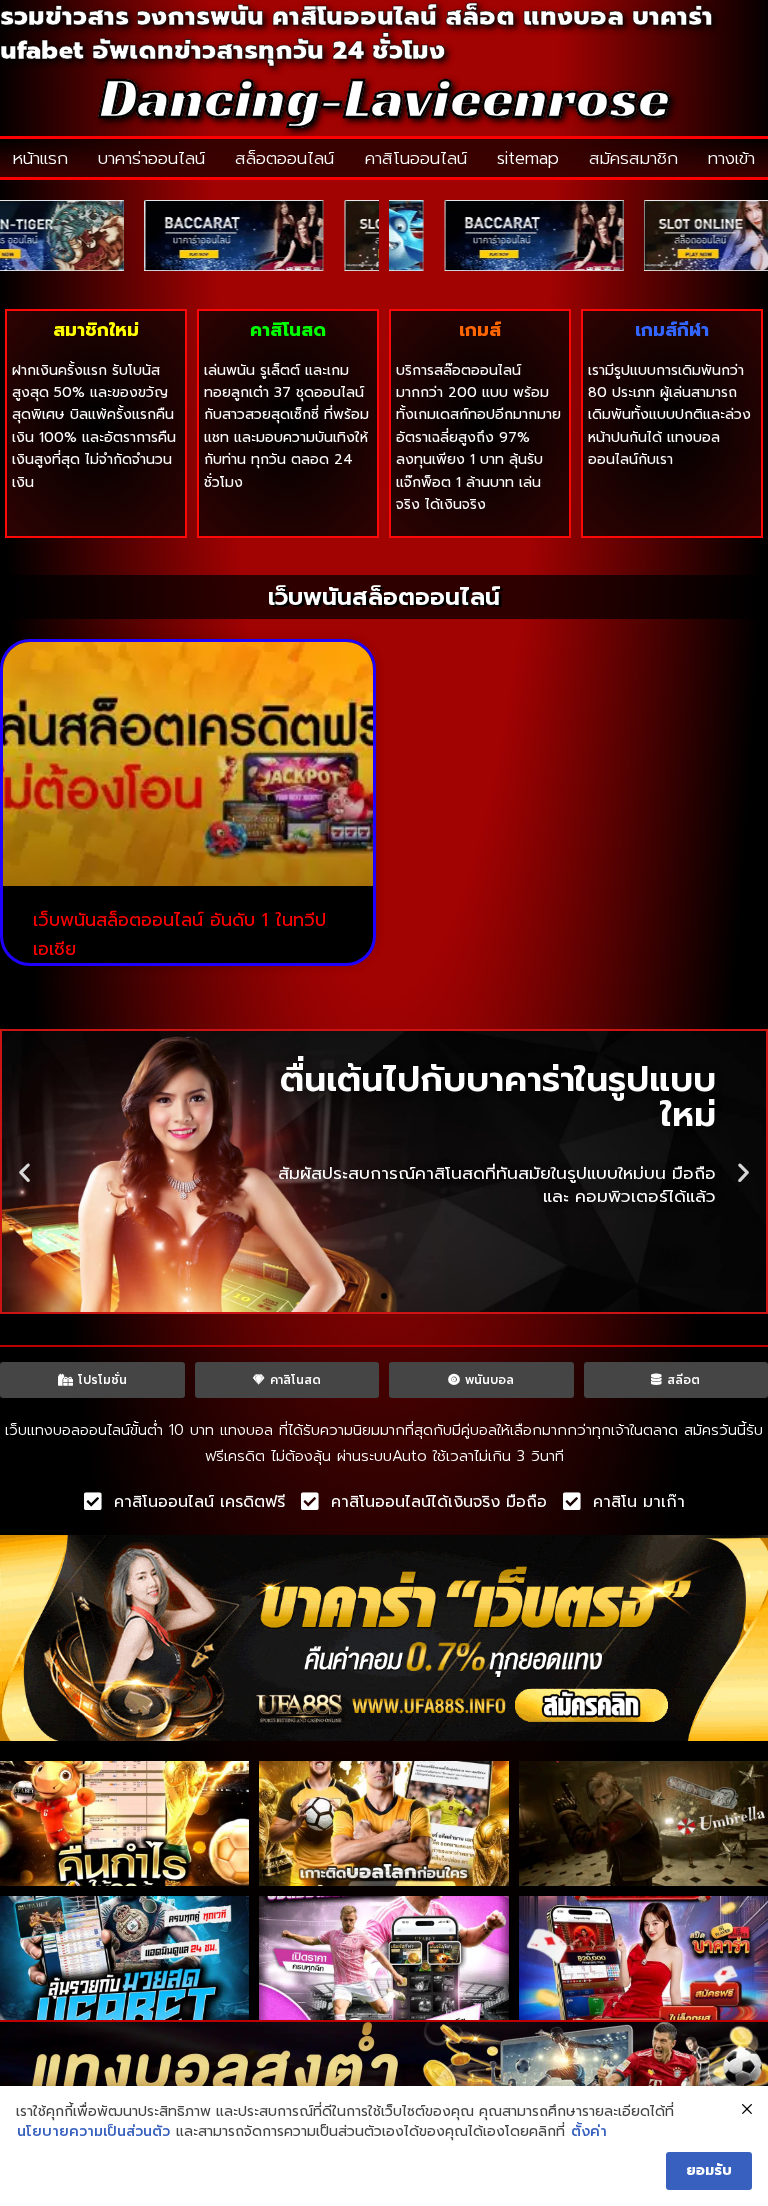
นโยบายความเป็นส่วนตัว (93, 2132)
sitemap (528, 158)
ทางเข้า (731, 158)
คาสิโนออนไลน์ (416, 158)
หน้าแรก (40, 158)
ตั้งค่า (589, 2132)
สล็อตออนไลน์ (284, 158)
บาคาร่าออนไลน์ (151, 158)
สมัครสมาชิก (633, 158)
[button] (24, 1171)
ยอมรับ (709, 2170)
